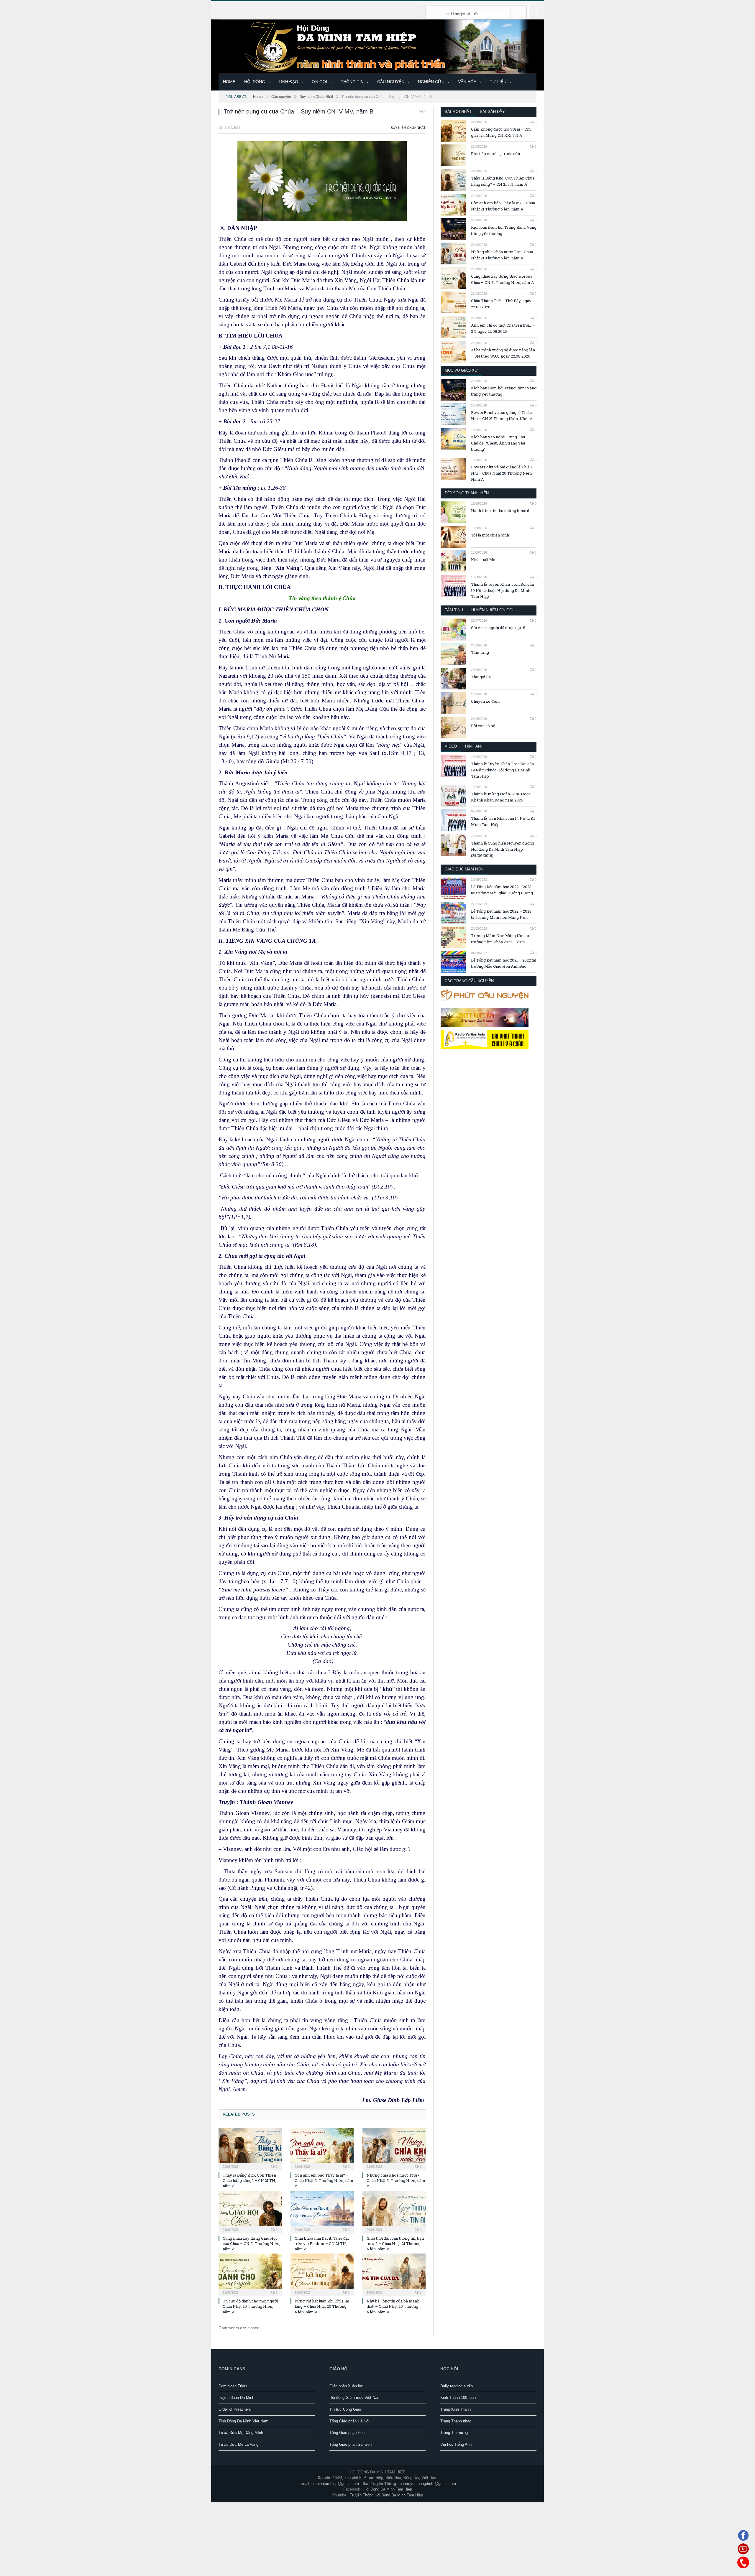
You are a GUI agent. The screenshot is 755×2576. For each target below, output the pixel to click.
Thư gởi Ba (481, 677)
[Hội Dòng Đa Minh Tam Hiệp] (377, 46)
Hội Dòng (255, 82)
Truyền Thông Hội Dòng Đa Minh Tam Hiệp (386, 2495)
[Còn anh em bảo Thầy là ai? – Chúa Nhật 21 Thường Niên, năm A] (322, 2148)
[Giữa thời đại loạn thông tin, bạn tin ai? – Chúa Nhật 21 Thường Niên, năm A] (394, 2211)
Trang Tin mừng (454, 2433)
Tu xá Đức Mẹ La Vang (238, 2444)
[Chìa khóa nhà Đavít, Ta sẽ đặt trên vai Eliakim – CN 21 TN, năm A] (322, 2211)
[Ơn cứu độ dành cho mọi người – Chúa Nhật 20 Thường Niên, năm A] (250, 2274)
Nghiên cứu (431, 82)
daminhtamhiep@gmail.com (335, 2484)
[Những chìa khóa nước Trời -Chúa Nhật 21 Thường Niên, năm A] (394, 2148)
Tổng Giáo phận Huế (347, 2433)
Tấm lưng (480, 652)
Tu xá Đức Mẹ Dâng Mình (241, 2433)
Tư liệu (498, 82)
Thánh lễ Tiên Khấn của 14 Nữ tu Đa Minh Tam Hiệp (503, 821)
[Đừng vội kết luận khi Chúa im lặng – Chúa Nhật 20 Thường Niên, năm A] (322, 2274)
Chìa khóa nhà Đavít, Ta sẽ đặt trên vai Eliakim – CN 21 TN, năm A (322, 2243)
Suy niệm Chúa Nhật (408, 128)
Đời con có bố (483, 726)
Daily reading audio (457, 2386)
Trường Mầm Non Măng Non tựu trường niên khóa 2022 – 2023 (501, 939)
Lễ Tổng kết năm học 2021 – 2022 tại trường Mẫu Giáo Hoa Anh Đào (504, 963)
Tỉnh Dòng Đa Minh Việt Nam (243, 2421)
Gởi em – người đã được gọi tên (499, 628)
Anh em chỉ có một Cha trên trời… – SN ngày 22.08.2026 (503, 328)
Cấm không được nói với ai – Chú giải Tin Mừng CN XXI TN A (501, 132)
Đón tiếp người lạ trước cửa (495, 154)
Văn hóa (467, 82)
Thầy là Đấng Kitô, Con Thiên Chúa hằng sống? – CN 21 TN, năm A (249, 2180)
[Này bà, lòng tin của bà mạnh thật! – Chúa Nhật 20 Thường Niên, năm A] (394, 2274)
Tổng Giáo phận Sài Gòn (351, 2444)
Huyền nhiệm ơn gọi (492, 610)
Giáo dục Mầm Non (464, 869)
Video (451, 746)
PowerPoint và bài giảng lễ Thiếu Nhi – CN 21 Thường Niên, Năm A (502, 415)
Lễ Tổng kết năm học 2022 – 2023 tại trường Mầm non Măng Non (501, 914)
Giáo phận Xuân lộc (346, 2386)
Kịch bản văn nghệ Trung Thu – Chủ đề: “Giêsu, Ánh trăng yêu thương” (500, 443)
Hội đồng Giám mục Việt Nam (355, 2398)
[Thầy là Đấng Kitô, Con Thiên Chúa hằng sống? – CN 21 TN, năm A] (250, 2148)
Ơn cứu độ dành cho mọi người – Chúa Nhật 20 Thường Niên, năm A (252, 2306)
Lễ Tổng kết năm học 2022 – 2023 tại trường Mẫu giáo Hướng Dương (502, 890)
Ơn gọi (319, 82)
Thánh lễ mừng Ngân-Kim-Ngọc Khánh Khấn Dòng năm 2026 (501, 797)
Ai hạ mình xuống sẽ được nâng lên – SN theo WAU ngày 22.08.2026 (503, 353)
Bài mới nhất (458, 112)
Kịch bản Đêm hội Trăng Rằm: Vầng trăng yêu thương (504, 230)
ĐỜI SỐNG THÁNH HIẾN (467, 493)
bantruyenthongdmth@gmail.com (428, 2484)
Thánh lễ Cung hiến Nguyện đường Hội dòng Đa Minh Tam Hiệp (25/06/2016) (503, 849)
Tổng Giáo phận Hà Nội (349, 2421)
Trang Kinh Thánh (456, 2409)
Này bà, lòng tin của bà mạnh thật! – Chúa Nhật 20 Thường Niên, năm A (393, 2306)
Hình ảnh (474, 746)
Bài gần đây (492, 112)
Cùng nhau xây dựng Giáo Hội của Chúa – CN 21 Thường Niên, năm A (251, 2243)
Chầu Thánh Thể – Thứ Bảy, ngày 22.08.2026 (501, 304)
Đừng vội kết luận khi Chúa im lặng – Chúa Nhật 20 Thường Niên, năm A (322, 2306)
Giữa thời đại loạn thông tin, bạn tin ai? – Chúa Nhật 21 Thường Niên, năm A (395, 2243)
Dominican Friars (233, 2386)
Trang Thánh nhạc (456, 2421)
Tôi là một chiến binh (490, 535)
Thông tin (352, 82)
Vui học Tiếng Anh (456, 2444)
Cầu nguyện (391, 82)
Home (229, 82)
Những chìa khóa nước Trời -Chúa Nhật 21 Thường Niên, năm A (396, 2180)
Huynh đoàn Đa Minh (236, 2398)
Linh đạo (288, 82)
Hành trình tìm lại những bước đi (501, 511)
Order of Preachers (235, 2409)
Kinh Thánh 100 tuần (458, 2398)
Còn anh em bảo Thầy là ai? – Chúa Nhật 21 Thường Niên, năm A (324, 2180)
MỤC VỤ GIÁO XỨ (461, 370)
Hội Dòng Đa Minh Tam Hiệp (388, 2489)
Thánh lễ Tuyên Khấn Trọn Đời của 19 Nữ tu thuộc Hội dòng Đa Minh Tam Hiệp (502, 590)
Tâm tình (454, 610)
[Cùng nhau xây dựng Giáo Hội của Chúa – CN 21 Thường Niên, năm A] (250, 2211)
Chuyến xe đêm (485, 701)
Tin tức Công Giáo (345, 2409)
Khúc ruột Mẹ (483, 559)
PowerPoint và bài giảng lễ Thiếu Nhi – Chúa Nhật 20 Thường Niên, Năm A (502, 473)
